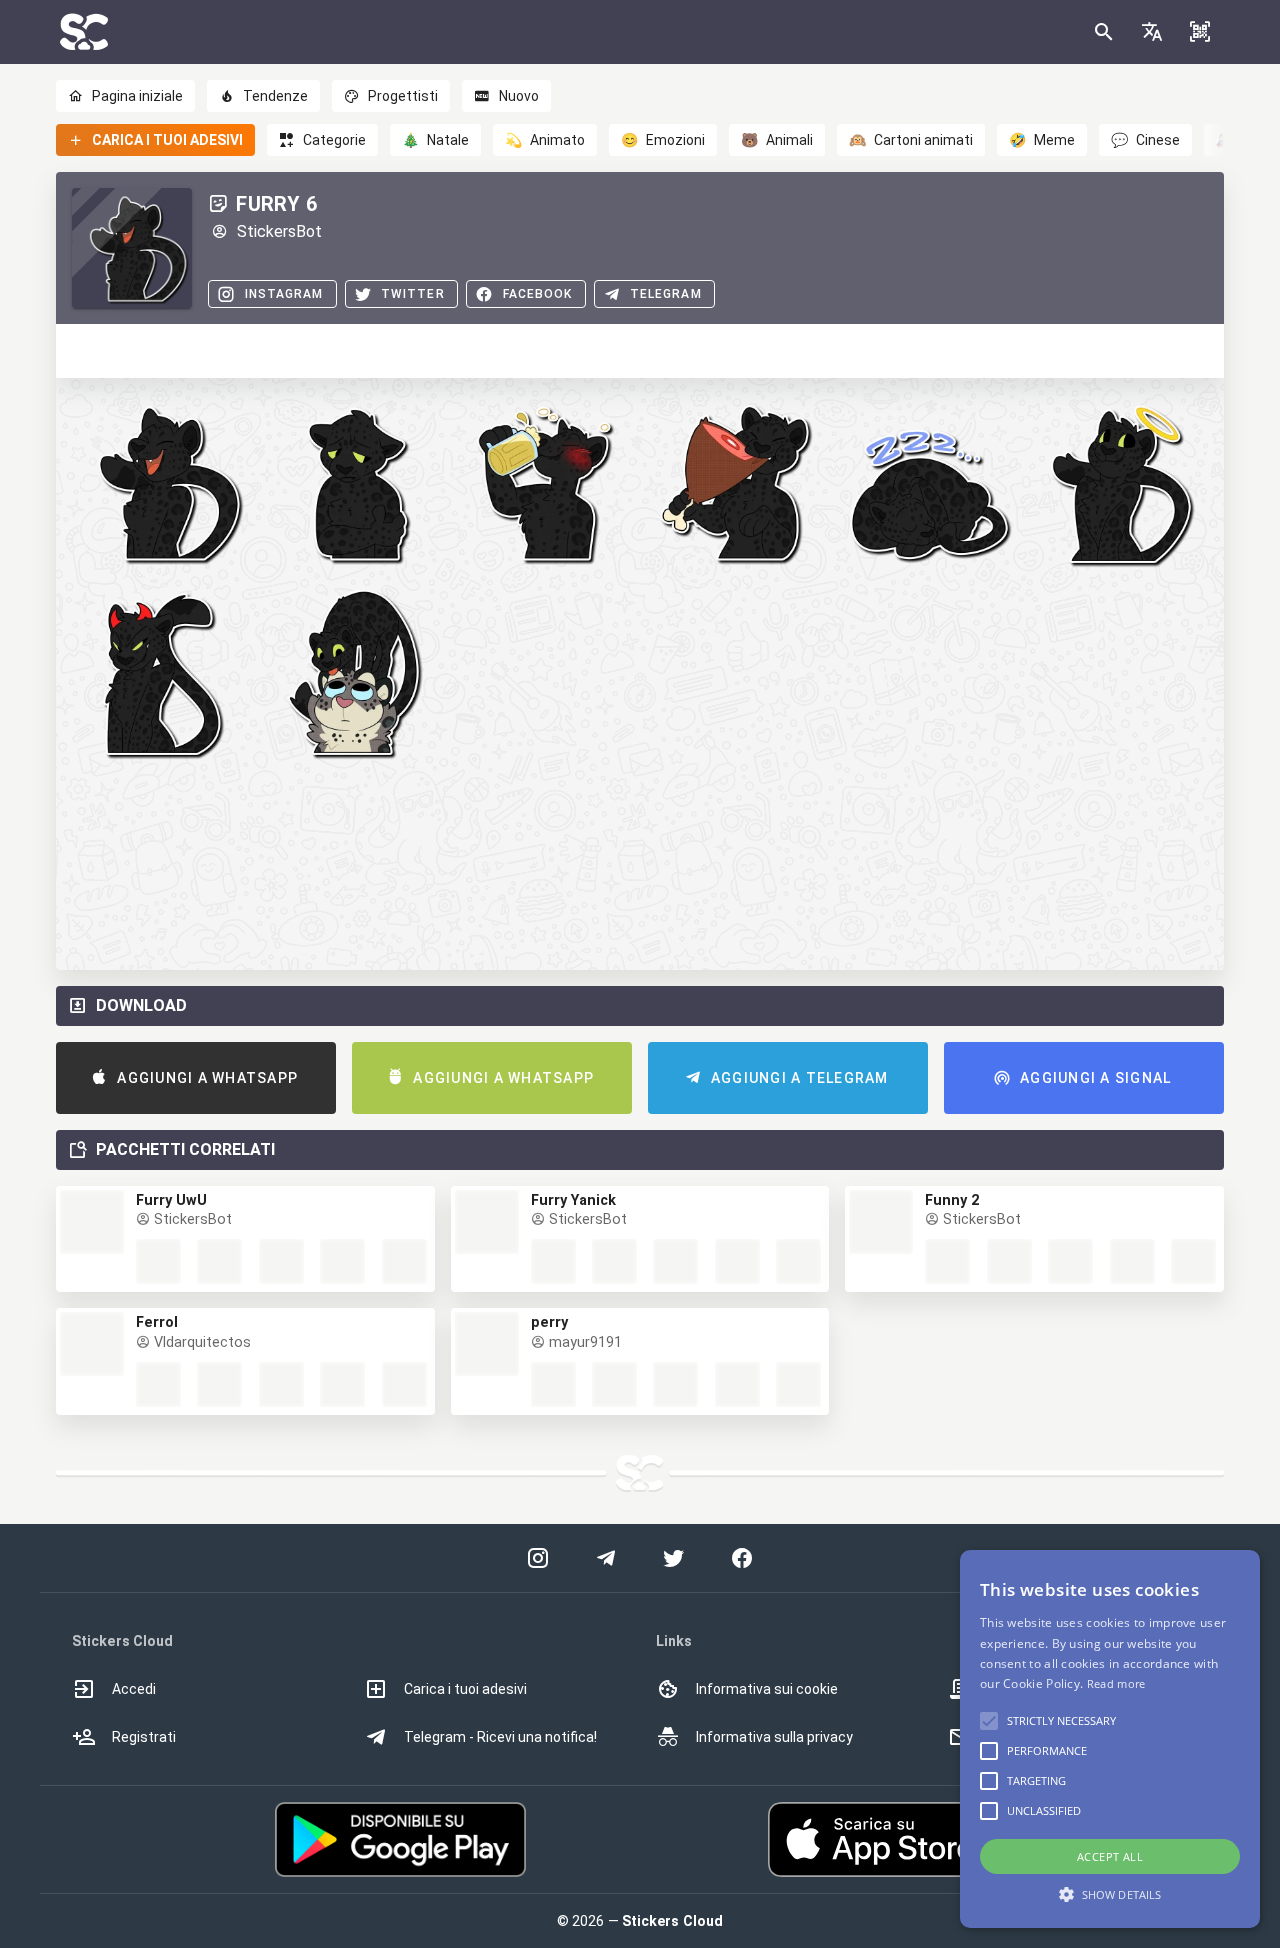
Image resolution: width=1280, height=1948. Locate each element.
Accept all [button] (1110, 1856)
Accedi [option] (134, 1689)
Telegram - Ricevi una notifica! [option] (500, 1737)
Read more (1116, 1683)
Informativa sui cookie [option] (767, 1689)
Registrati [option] (144, 1737)
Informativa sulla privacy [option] (774, 1737)
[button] (1152, 32)
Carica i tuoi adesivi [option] (465, 1689)
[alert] (1110, 1739)
